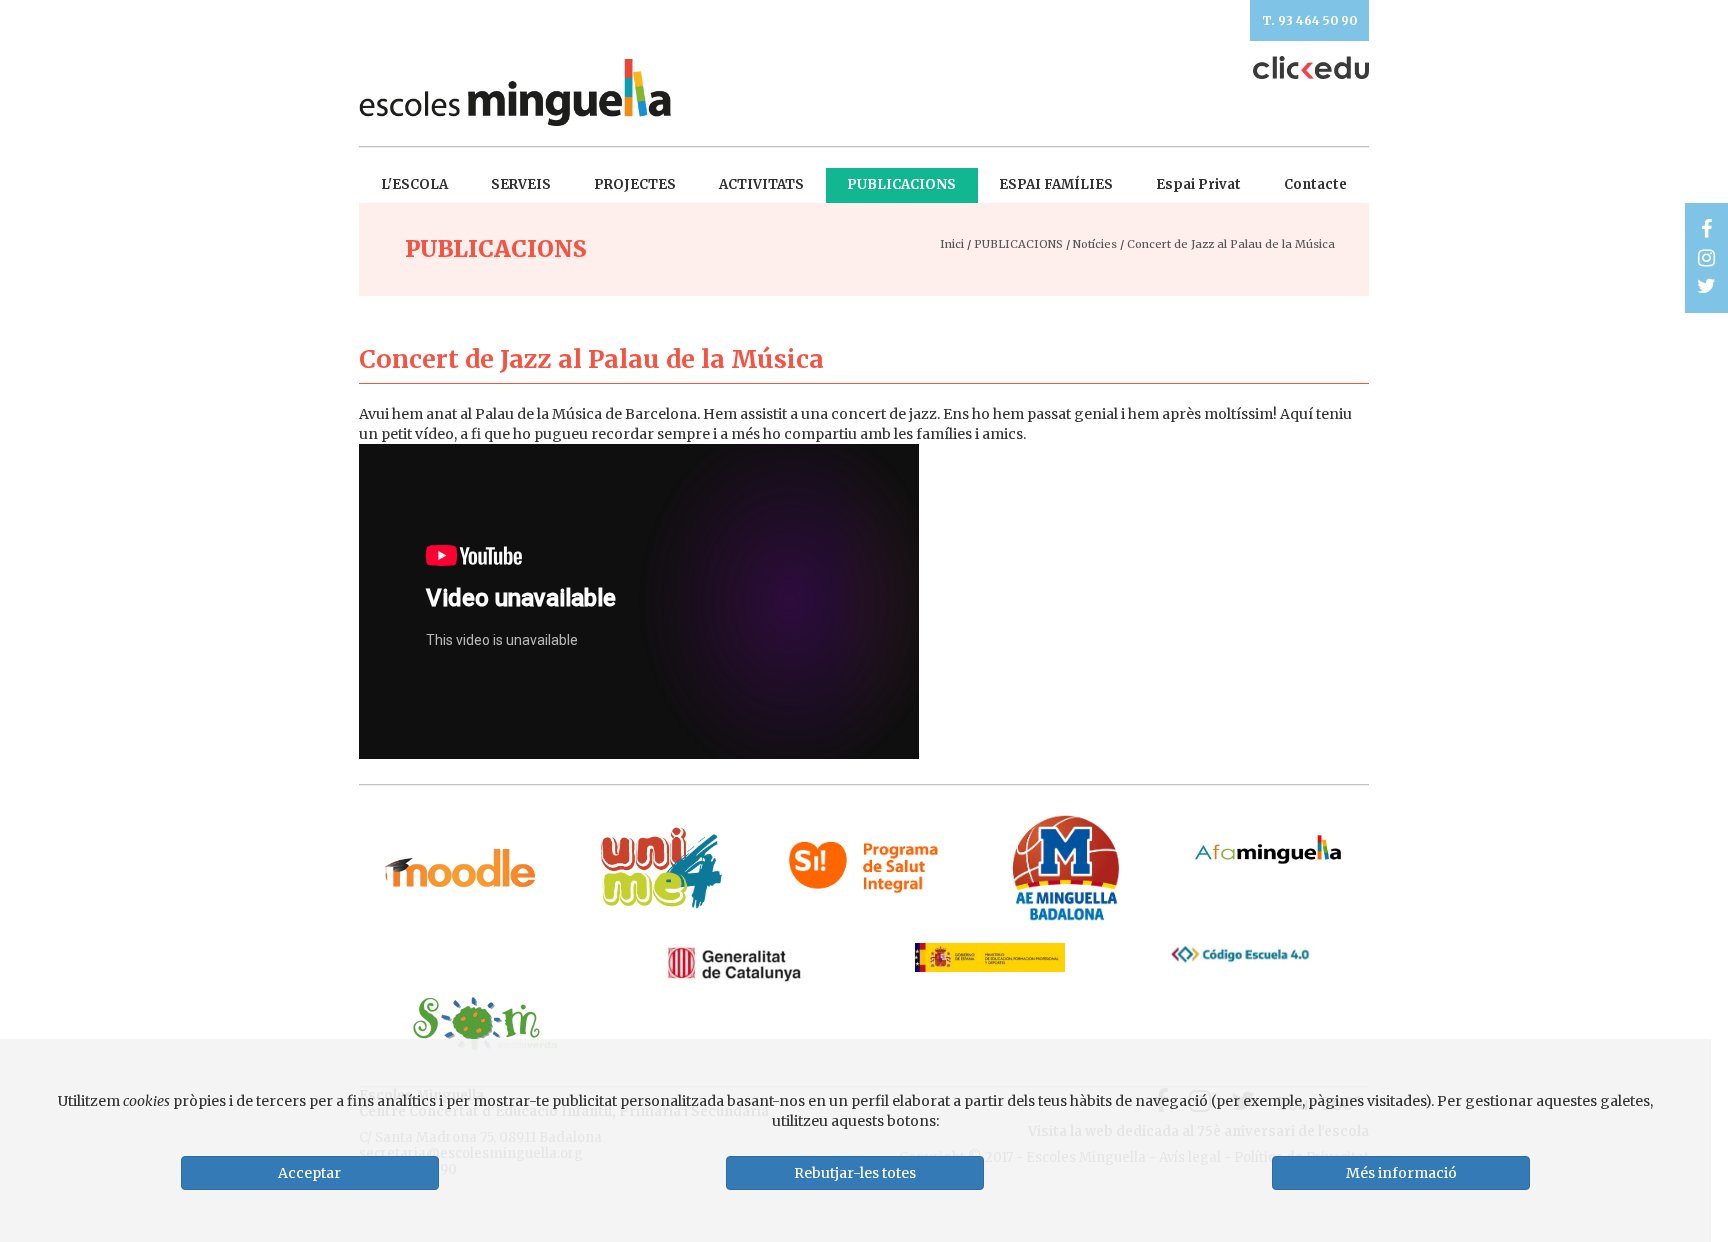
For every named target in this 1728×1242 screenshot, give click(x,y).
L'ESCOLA (414, 184)
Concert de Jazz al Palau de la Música (1231, 244)
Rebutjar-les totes (855, 1173)
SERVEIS (521, 184)
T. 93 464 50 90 (1309, 20)
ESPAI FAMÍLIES (1056, 184)
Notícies (1095, 244)
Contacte (1315, 184)
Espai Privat (1198, 184)
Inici (952, 244)
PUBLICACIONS (901, 184)
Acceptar (309, 1173)
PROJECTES (635, 184)
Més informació (1401, 1173)
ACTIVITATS (761, 184)
